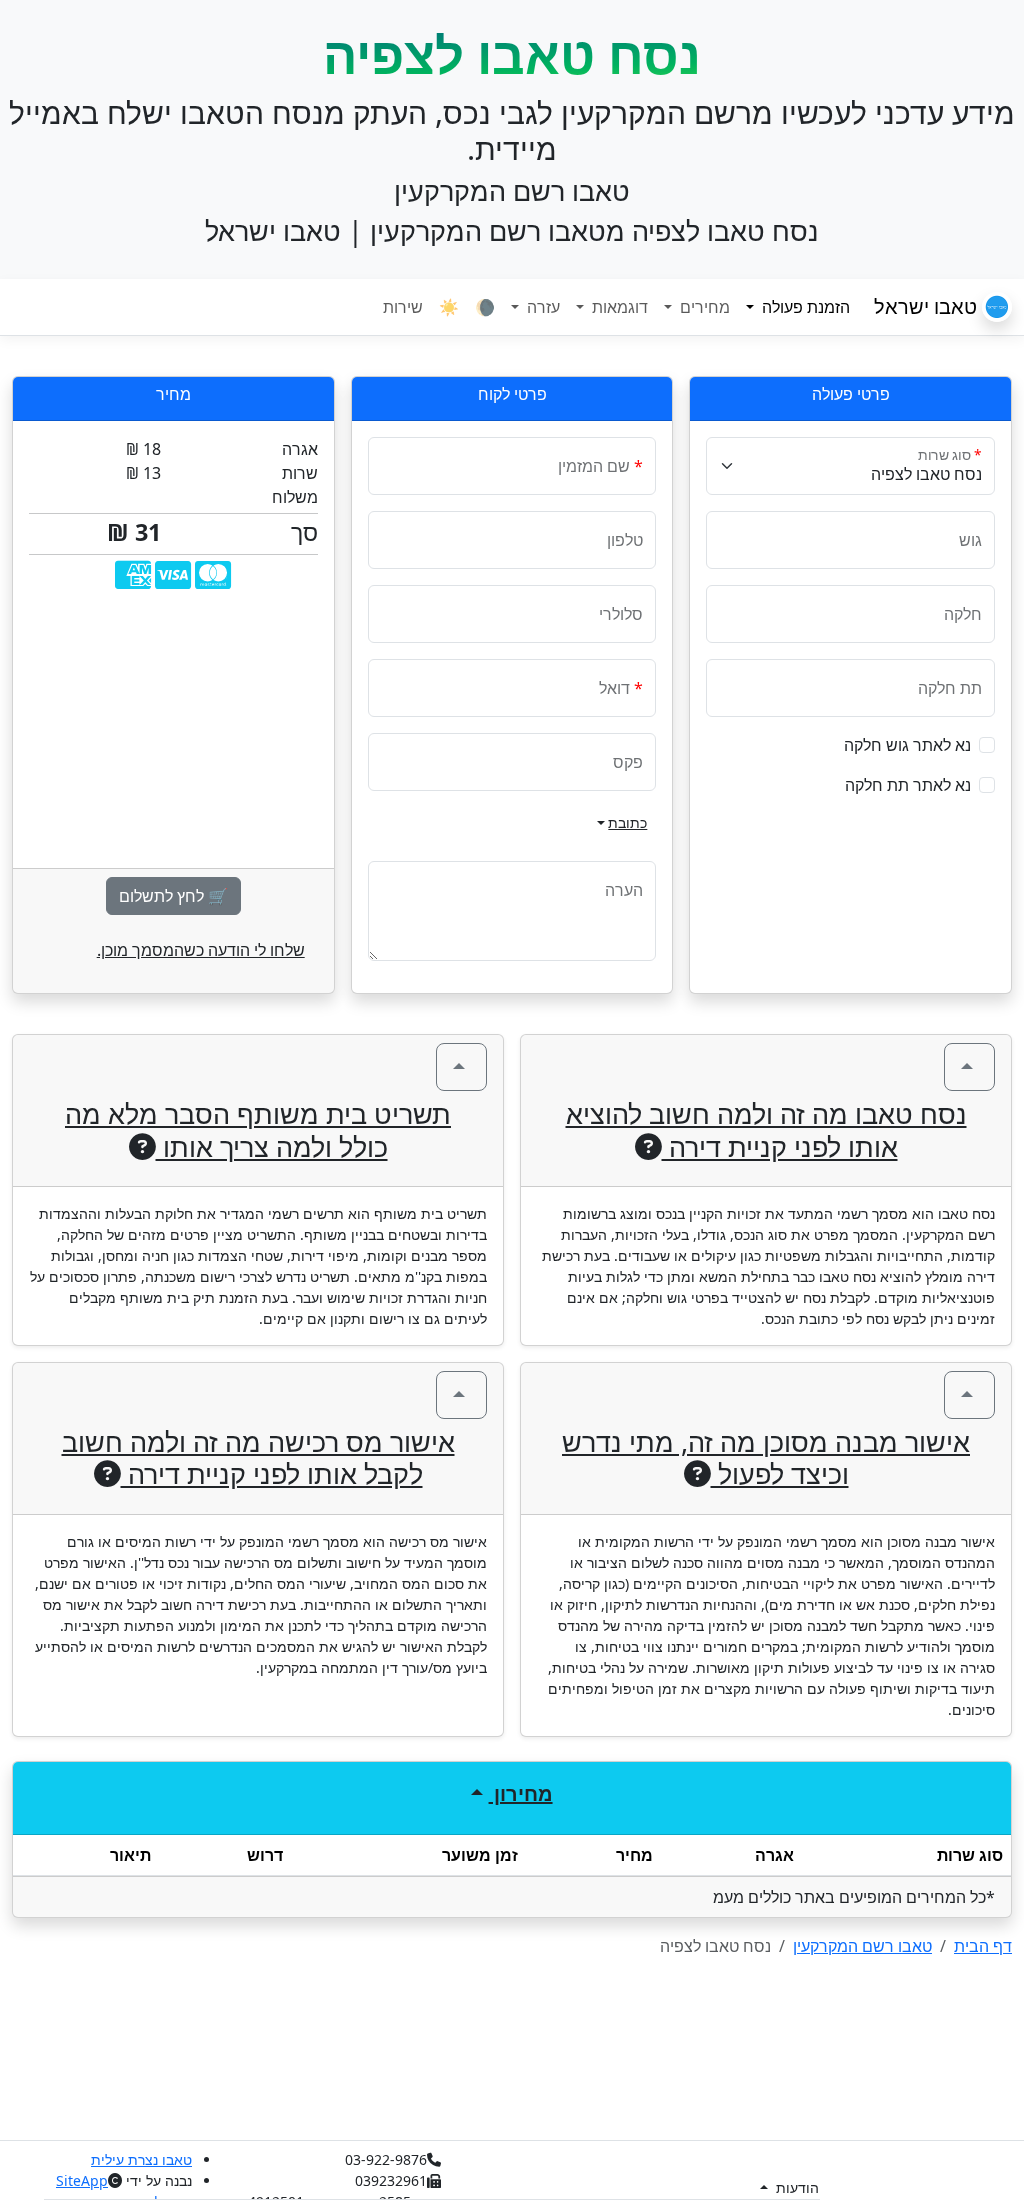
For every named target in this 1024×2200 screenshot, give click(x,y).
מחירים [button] (703, 307)
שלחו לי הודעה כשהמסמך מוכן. (201, 950)
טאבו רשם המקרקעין (862, 1946)
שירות (403, 307)
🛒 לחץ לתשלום (173, 896)
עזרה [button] (541, 307)
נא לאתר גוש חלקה (907, 745)
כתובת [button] (627, 822)
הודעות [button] (795, 2187)
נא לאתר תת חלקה (908, 785)
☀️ (449, 307)
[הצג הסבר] (969, 1067)
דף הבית (983, 1946)
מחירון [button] (521, 1793)
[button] (987, 745)
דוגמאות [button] (618, 307)
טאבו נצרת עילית (141, 2159)
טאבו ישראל (928, 306)
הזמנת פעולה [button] (794, 306)
